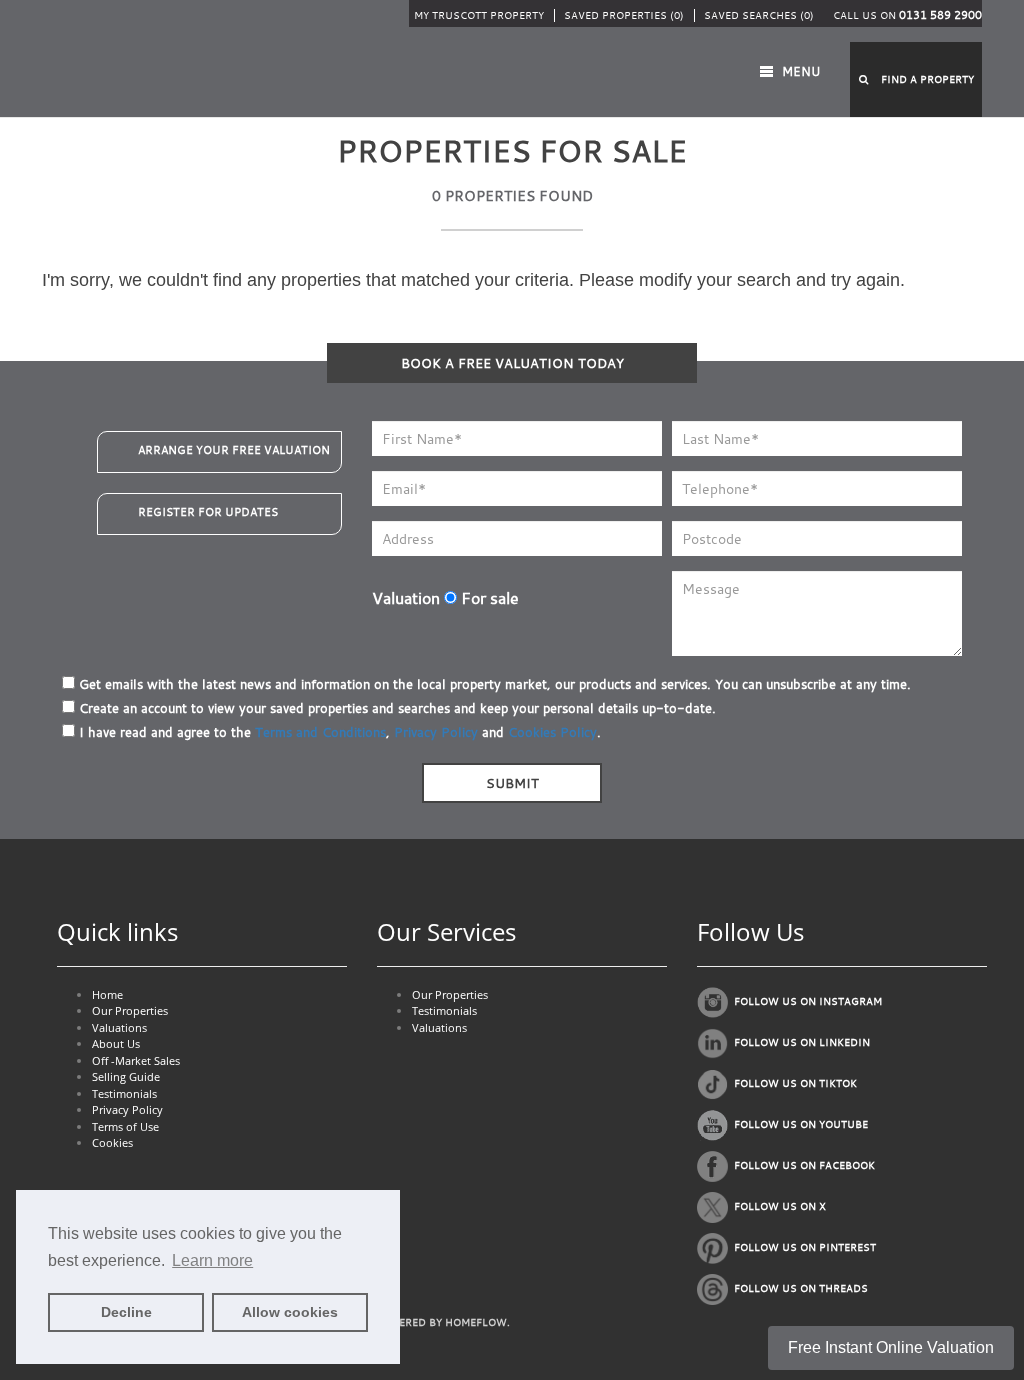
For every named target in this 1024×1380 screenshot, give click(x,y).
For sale (488, 598)
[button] (916, 79)
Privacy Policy (436, 732)
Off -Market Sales (136, 1060)
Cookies (112, 1142)
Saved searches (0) (759, 15)
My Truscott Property (479, 15)
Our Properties (130, 1010)
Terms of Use (125, 1126)
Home (107, 994)
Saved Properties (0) (624, 15)
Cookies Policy (552, 732)
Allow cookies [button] (290, 1312)
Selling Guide (126, 1076)
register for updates (208, 512)
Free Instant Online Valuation (891, 1347)
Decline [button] (126, 1312)
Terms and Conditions (320, 732)
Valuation (406, 598)
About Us (116, 1043)
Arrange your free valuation (234, 450)
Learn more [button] (212, 1260)
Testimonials (124, 1093)
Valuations (119, 1027)
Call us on (907, 15)
